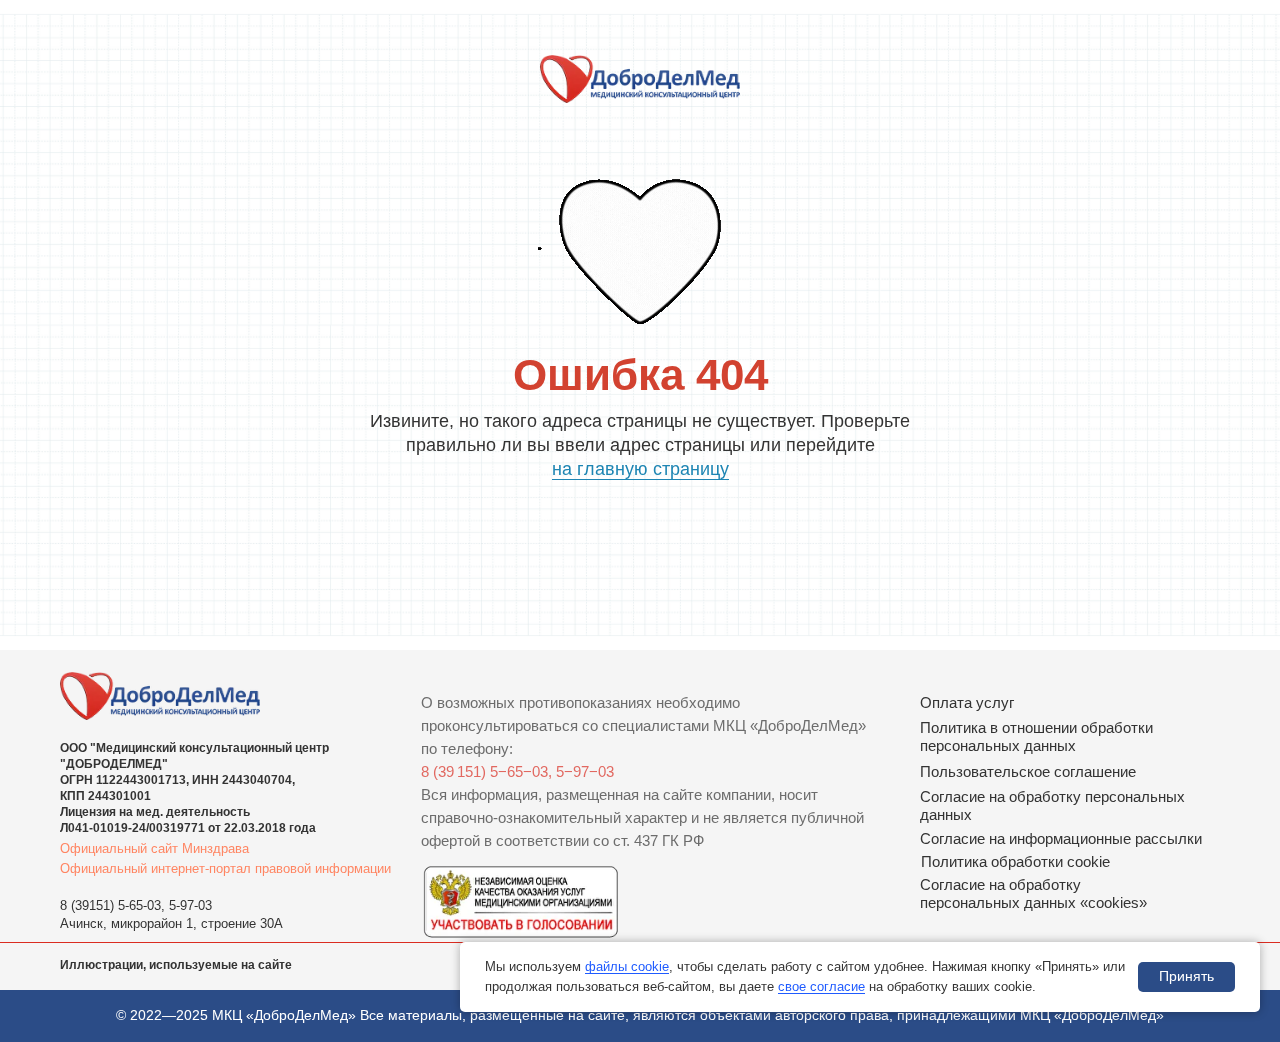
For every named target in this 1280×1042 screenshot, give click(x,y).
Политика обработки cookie (1015, 861)
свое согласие (821, 986)
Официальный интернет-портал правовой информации (225, 868)
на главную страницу (640, 469)
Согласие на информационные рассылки (1061, 838)
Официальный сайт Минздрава (154, 848)
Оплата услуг (967, 702)
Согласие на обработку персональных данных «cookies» (1033, 893)
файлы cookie (627, 966)
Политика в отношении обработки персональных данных (1036, 736)
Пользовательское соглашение (1028, 771)
